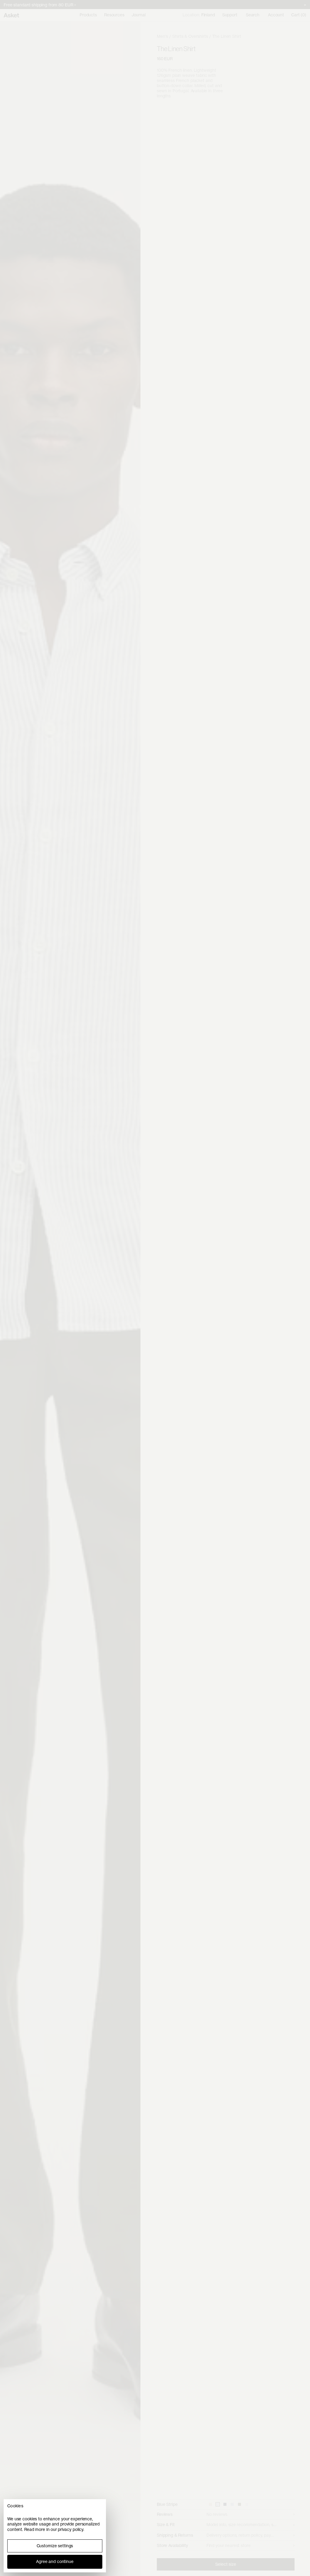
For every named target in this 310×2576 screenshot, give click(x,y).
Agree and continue (55, 2561)
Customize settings (55, 2546)
